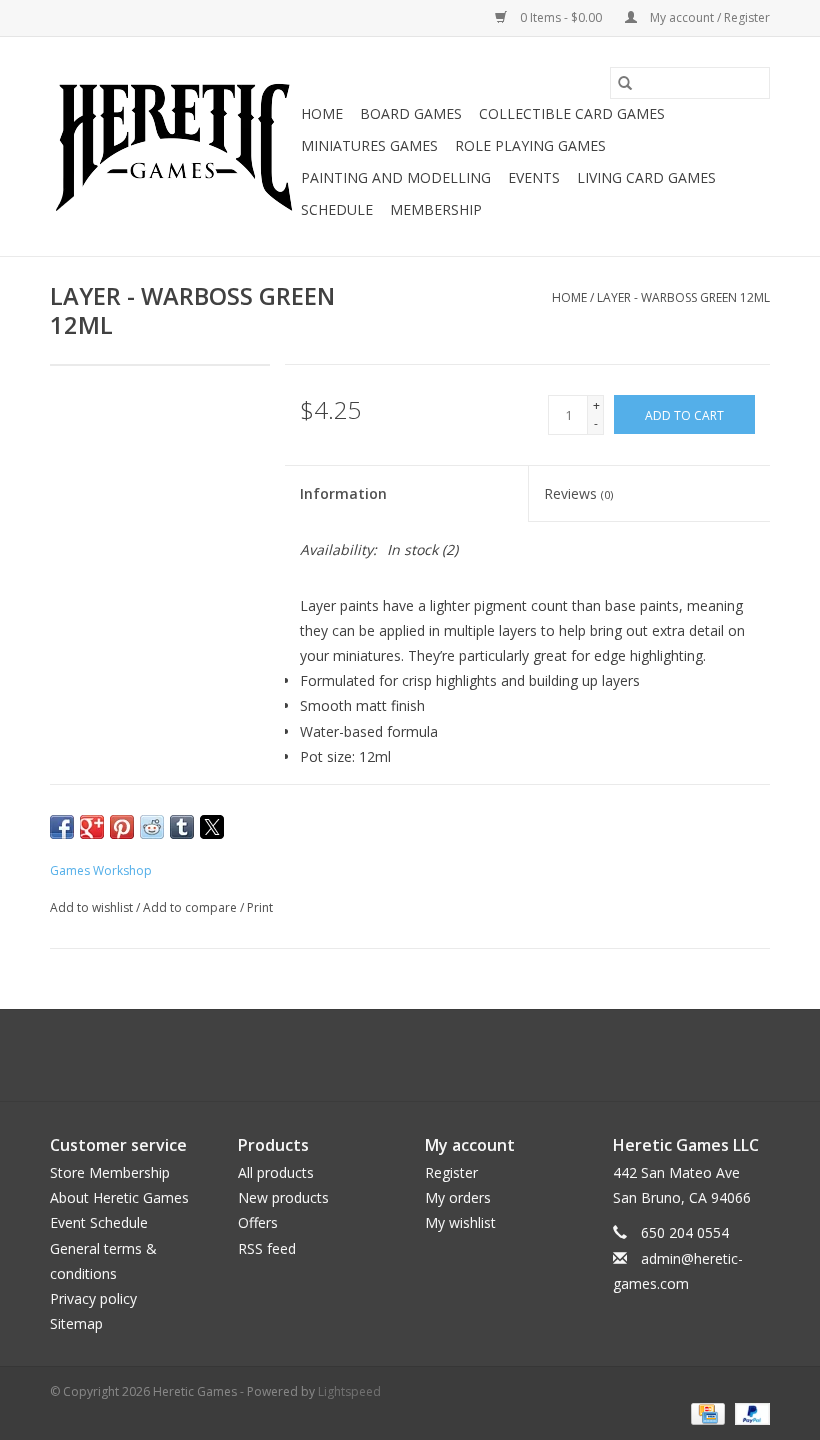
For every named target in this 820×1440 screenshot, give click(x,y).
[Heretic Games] (172, 147)
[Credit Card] (706, 1412)
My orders (458, 1197)
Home (322, 113)
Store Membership (110, 1172)
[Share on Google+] (92, 827)
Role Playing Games (530, 145)
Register (451, 1172)
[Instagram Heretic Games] (464, 1055)
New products (283, 1197)
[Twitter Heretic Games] (392, 1055)
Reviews (578, 493)
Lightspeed (349, 1391)
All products (276, 1172)
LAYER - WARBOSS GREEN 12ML (683, 297)
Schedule (337, 209)
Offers (258, 1222)
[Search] (625, 83)
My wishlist (460, 1222)
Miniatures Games (369, 145)
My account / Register (708, 17)
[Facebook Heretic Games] (356, 1055)
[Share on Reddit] (152, 827)
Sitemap (76, 1323)
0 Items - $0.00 (561, 17)
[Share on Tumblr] (182, 827)
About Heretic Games (119, 1197)
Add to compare (191, 907)
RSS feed (267, 1248)
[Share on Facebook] (62, 827)
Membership (436, 209)
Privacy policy (93, 1298)
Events (534, 177)
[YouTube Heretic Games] (428, 1055)
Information (343, 493)
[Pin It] (122, 827)
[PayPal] (749, 1412)
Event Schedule (99, 1222)
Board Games (411, 113)
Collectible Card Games (572, 113)
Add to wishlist (93, 907)
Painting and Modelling (396, 177)
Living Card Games (646, 177)
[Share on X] (212, 827)
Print (260, 907)
